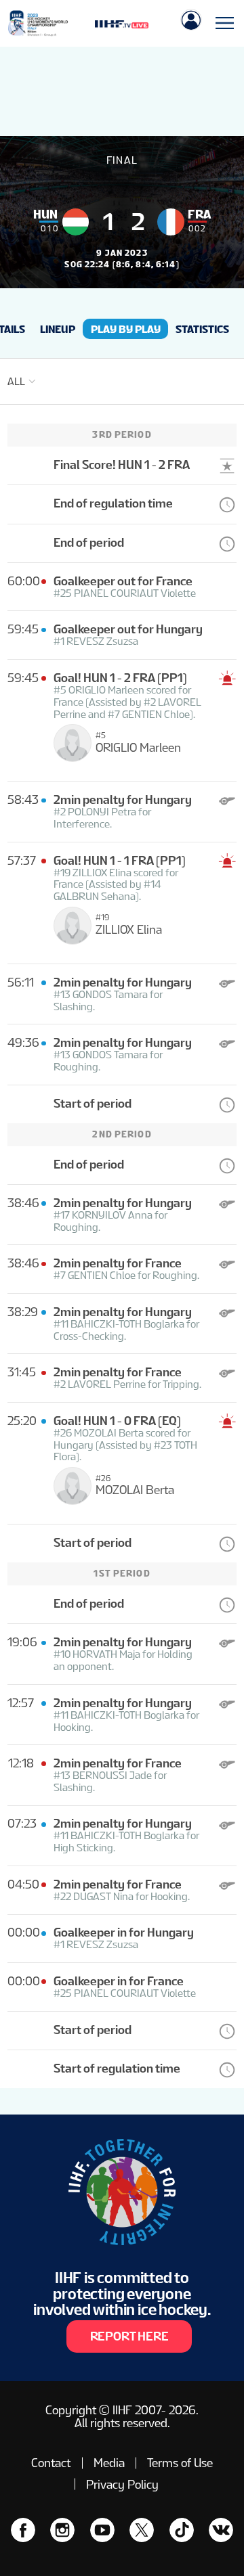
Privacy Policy (122, 2484)
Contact (51, 2463)
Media (109, 2463)
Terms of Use (180, 2463)
